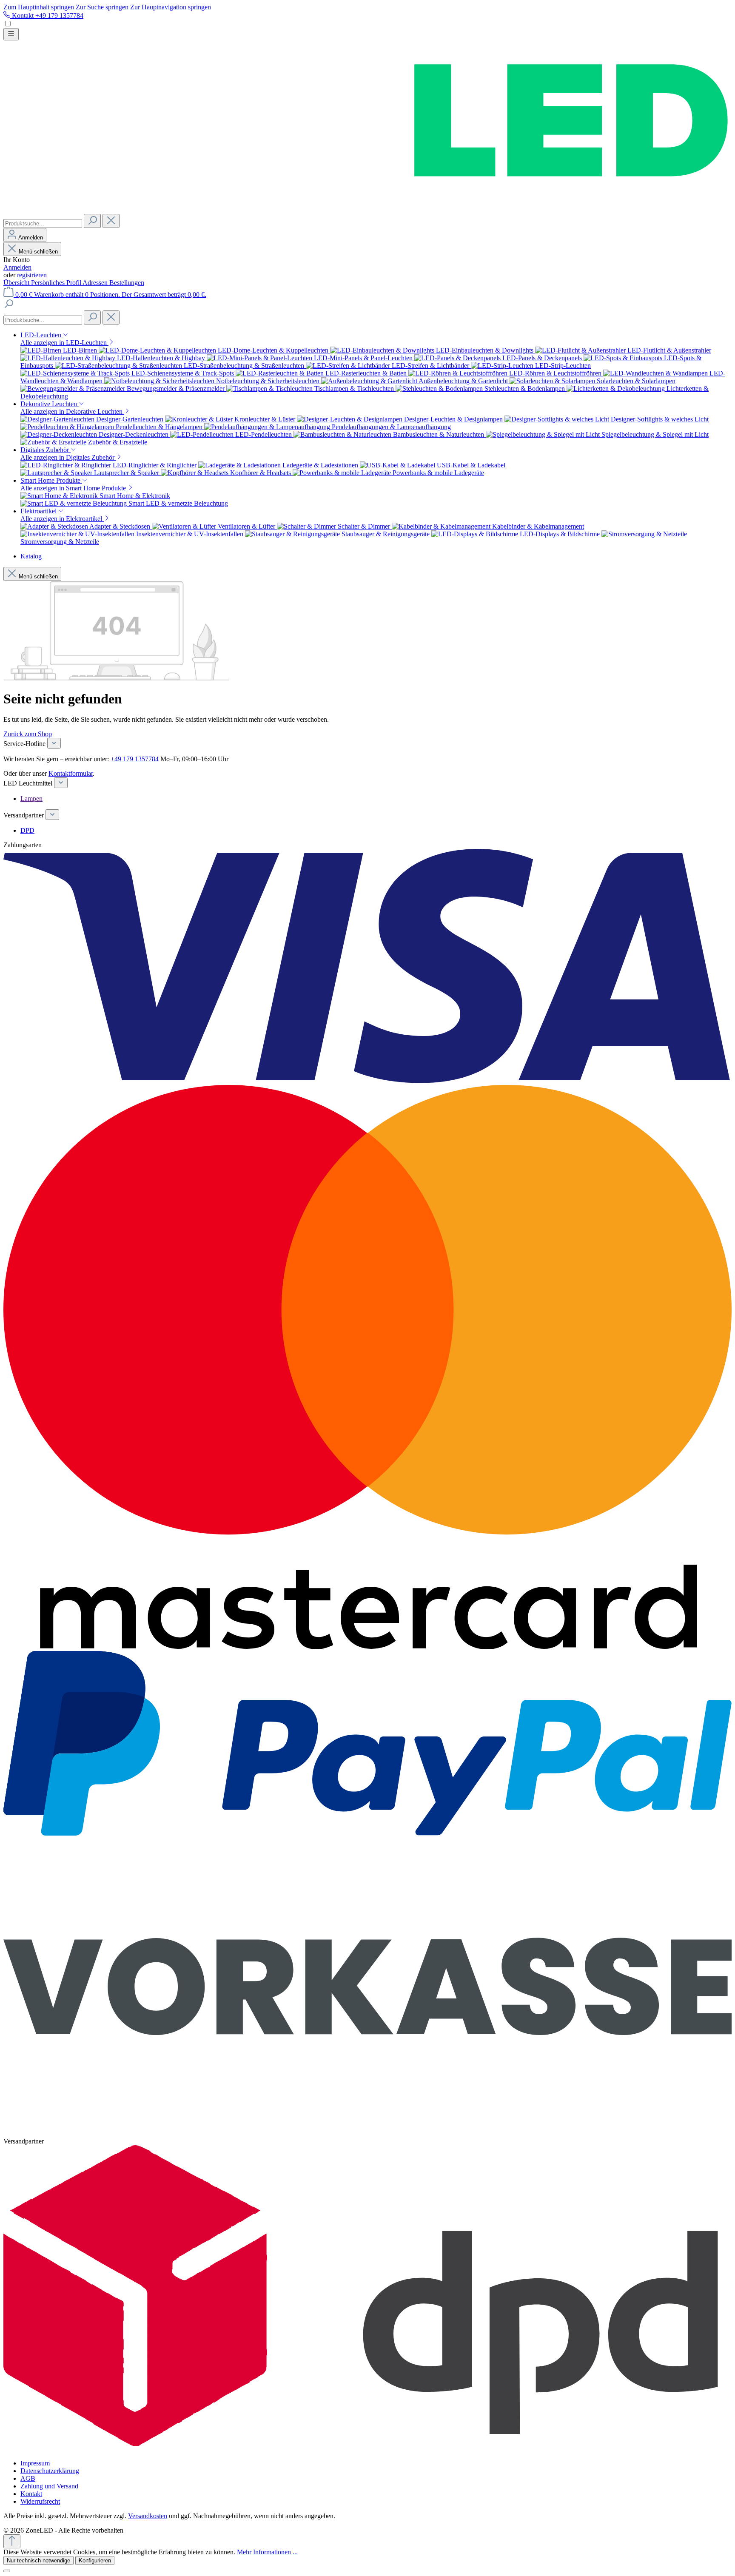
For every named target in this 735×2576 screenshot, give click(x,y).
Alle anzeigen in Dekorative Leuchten (72, 411)
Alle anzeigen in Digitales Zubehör (68, 457)
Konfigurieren (95, 2560)
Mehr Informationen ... (267, 2552)
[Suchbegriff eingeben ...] (9, 306)
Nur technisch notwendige (38, 2560)
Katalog (31, 556)
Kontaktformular (71, 773)
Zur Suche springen (103, 7)
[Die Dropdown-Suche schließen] (111, 221)
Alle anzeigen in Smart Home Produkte (74, 488)
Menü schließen (38, 252)
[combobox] (43, 223)
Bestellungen (127, 283)
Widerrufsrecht (40, 2501)
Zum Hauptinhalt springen (40, 7)
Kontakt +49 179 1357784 (47, 16)
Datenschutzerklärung (50, 2471)
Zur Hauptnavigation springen (171, 7)
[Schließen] (7, 2571)
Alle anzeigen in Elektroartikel (62, 519)
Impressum (35, 2463)
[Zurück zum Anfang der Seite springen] (12, 2541)
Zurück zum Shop (28, 734)
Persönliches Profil (57, 283)
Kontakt (31, 2494)
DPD (27, 830)
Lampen (31, 798)
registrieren (32, 275)
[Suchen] (92, 221)
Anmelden (17, 267)
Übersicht (17, 283)
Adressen (96, 283)
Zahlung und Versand (49, 2486)
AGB (28, 2478)
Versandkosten (148, 2516)
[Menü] (11, 34)
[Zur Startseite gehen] (367, 210)
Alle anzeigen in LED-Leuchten (64, 343)
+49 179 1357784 (135, 759)
